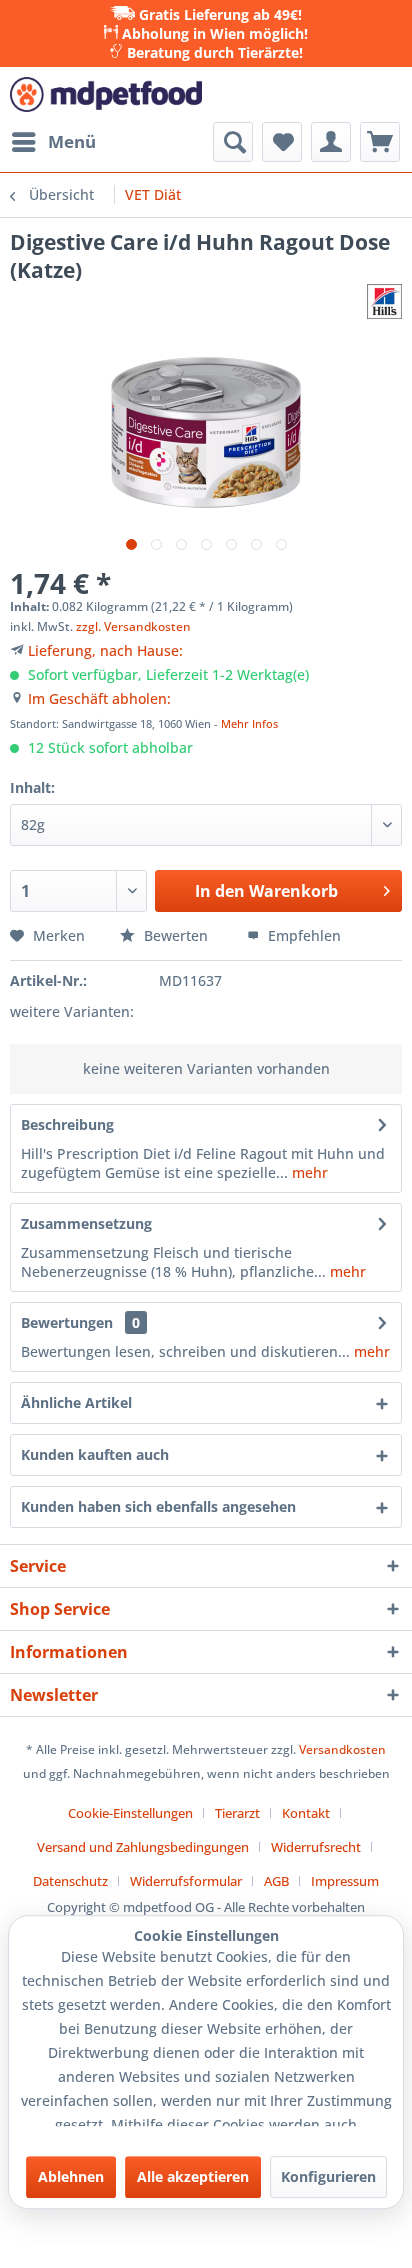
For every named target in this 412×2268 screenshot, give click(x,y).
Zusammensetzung (86, 1223)
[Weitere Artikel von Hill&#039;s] (384, 301)
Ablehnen (71, 2176)
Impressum (345, 1881)
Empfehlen (302, 935)
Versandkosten (342, 1749)
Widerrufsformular (186, 1881)
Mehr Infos (249, 723)
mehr (308, 1172)
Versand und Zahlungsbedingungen (143, 1847)
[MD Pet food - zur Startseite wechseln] (106, 94)
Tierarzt (237, 1813)
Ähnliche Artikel (76, 1402)
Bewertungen (67, 1322)
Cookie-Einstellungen (130, 1813)
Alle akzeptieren (193, 2176)
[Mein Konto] (331, 142)
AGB (276, 1881)
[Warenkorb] (380, 142)
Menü (72, 141)
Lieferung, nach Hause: (105, 650)
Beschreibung (67, 1124)
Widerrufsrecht (316, 1847)
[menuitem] (53, 142)
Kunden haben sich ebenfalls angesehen (158, 1506)
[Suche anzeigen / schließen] (233, 142)
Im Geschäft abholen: (99, 698)
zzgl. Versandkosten (133, 626)
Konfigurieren (328, 2176)
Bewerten (176, 935)
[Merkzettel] (282, 142)
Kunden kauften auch (95, 1454)
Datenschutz (70, 1881)
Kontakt (306, 1813)
